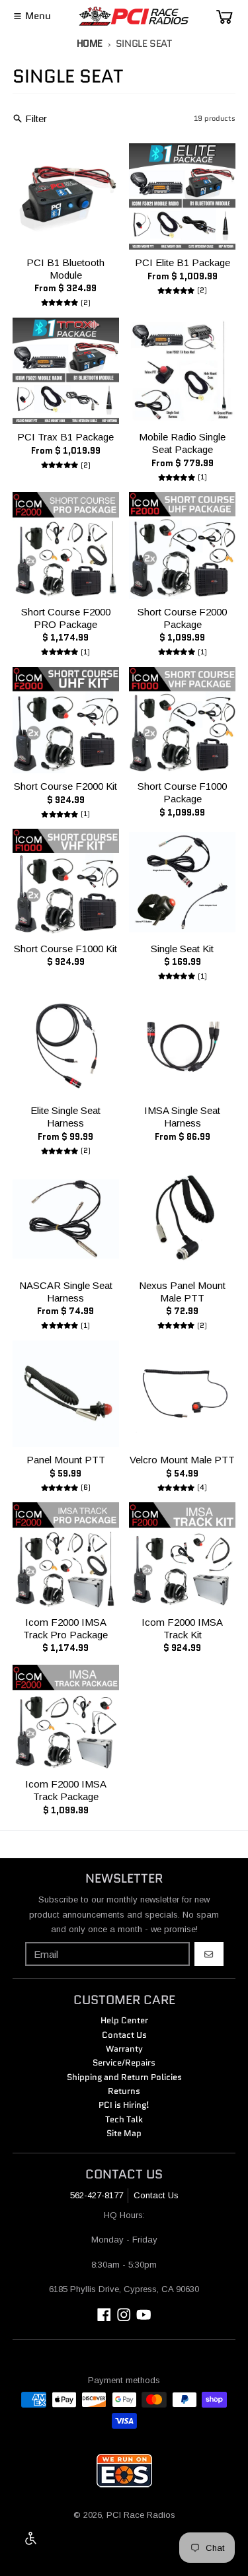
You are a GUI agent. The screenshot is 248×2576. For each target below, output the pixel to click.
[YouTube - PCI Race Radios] (144, 2315)
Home (90, 44)
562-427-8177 (97, 2195)
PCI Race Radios (141, 2515)
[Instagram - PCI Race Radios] (124, 2315)
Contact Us (156, 2195)
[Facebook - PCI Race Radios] (104, 2315)
